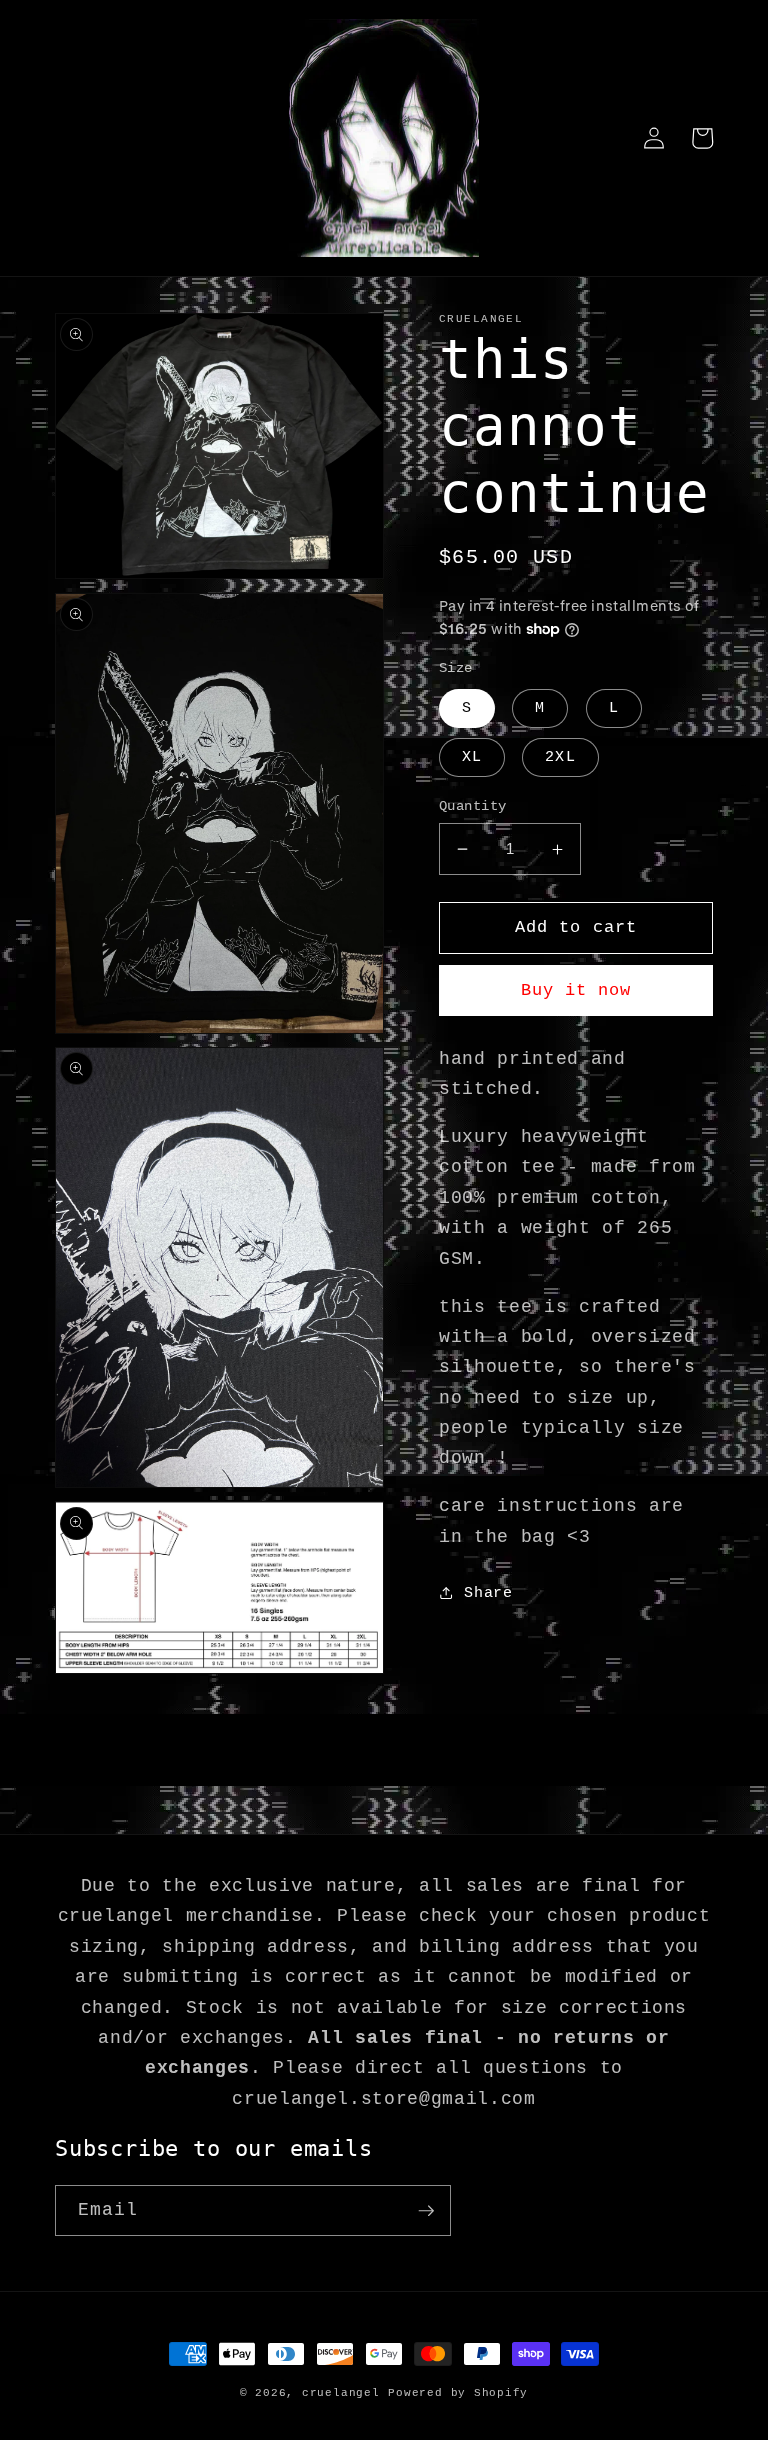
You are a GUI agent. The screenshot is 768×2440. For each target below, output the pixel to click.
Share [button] (488, 1593)
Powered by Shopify (458, 2393)
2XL (560, 757)
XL (472, 757)
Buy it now (576, 990)
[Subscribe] (426, 2211)
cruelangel (341, 2393)
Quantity (473, 806)
